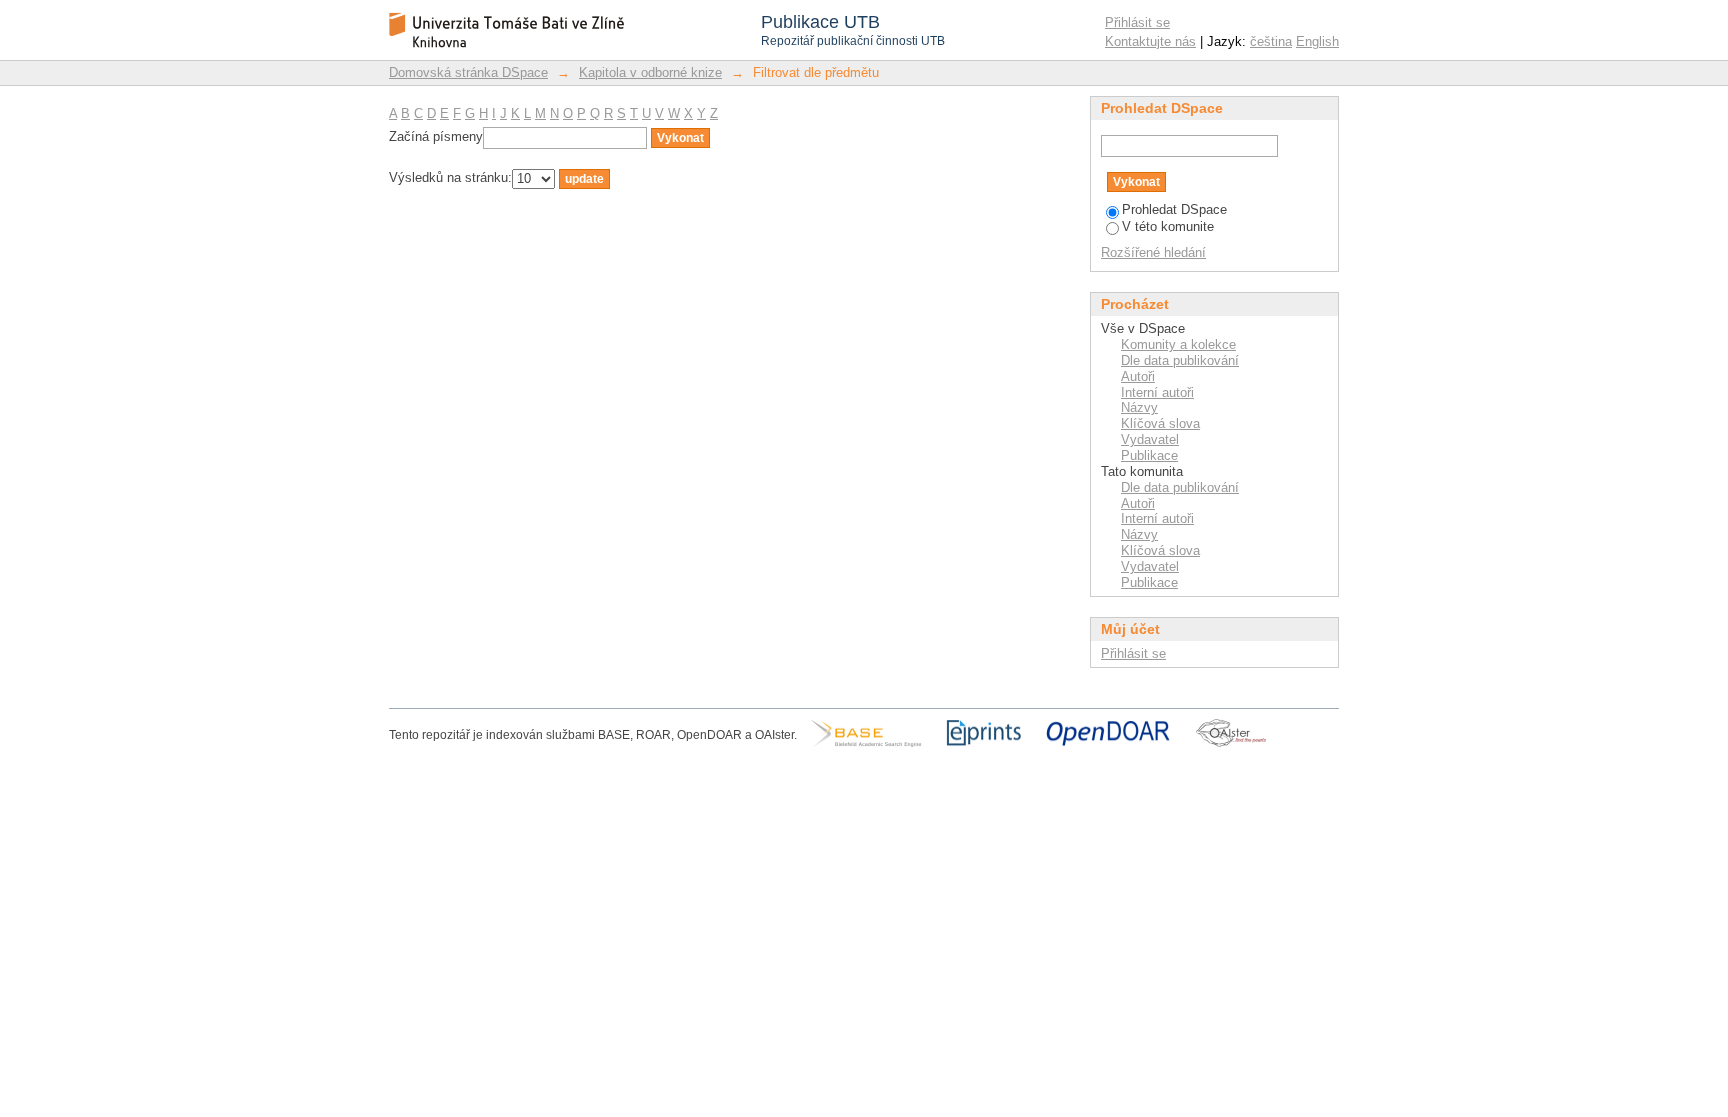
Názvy (1139, 407)
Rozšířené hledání (1153, 252)
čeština (1271, 41)
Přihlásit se (1137, 22)
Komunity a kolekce (1178, 344)
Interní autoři (1157, 392)
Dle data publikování (1180, 360)
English (1317, 41)
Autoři (1138, 376)
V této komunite (1168, 226)
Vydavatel (1150, 439)
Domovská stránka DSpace (468, 72)
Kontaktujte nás (1150, 41)
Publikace (1149, 455)
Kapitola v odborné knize (650, 72)
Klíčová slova (1160, 423)
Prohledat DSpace (1174, 209)
